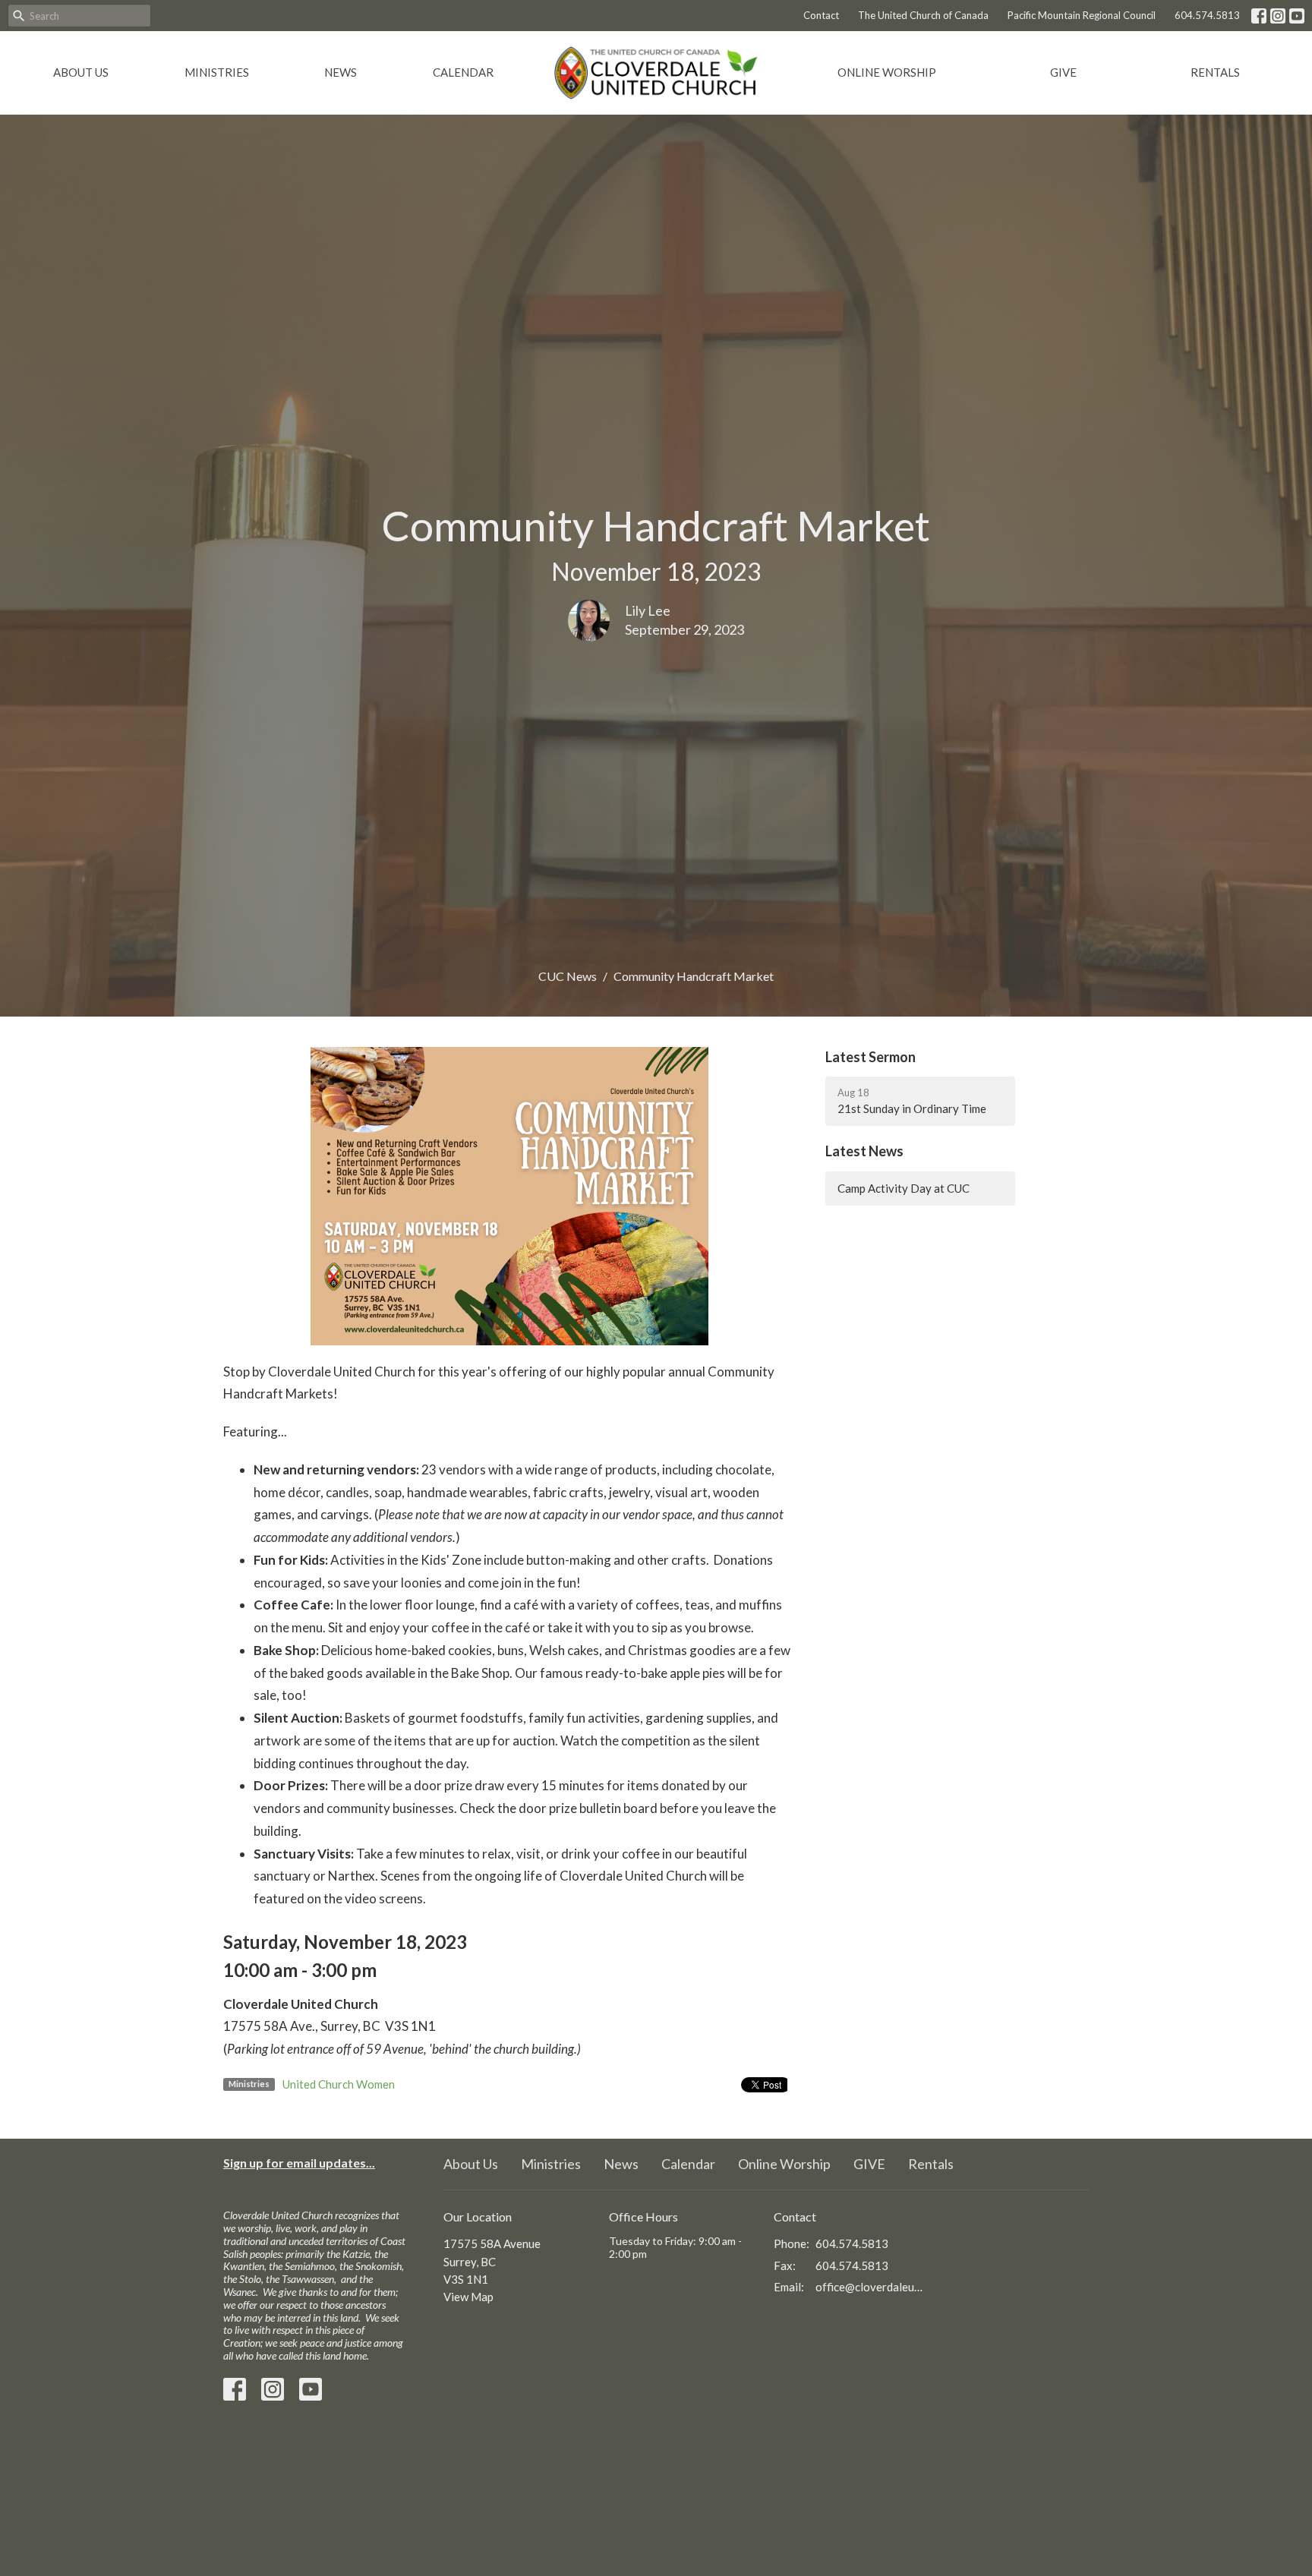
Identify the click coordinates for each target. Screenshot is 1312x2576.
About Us (81, 72)
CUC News (568, 976)
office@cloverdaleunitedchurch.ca (870, 2287)
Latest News (864, 1151)
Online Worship (887, 72)
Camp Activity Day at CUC (904, 1188)
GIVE (1063, 72)
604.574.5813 (1207, 15)
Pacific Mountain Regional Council (1082, 15)
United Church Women (339, 2084)
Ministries (217, 72)
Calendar (463, 72)
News (341, 72)
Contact (821, 15)
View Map (468, 2297)
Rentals (1215, 72)
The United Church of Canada (923, 15)
